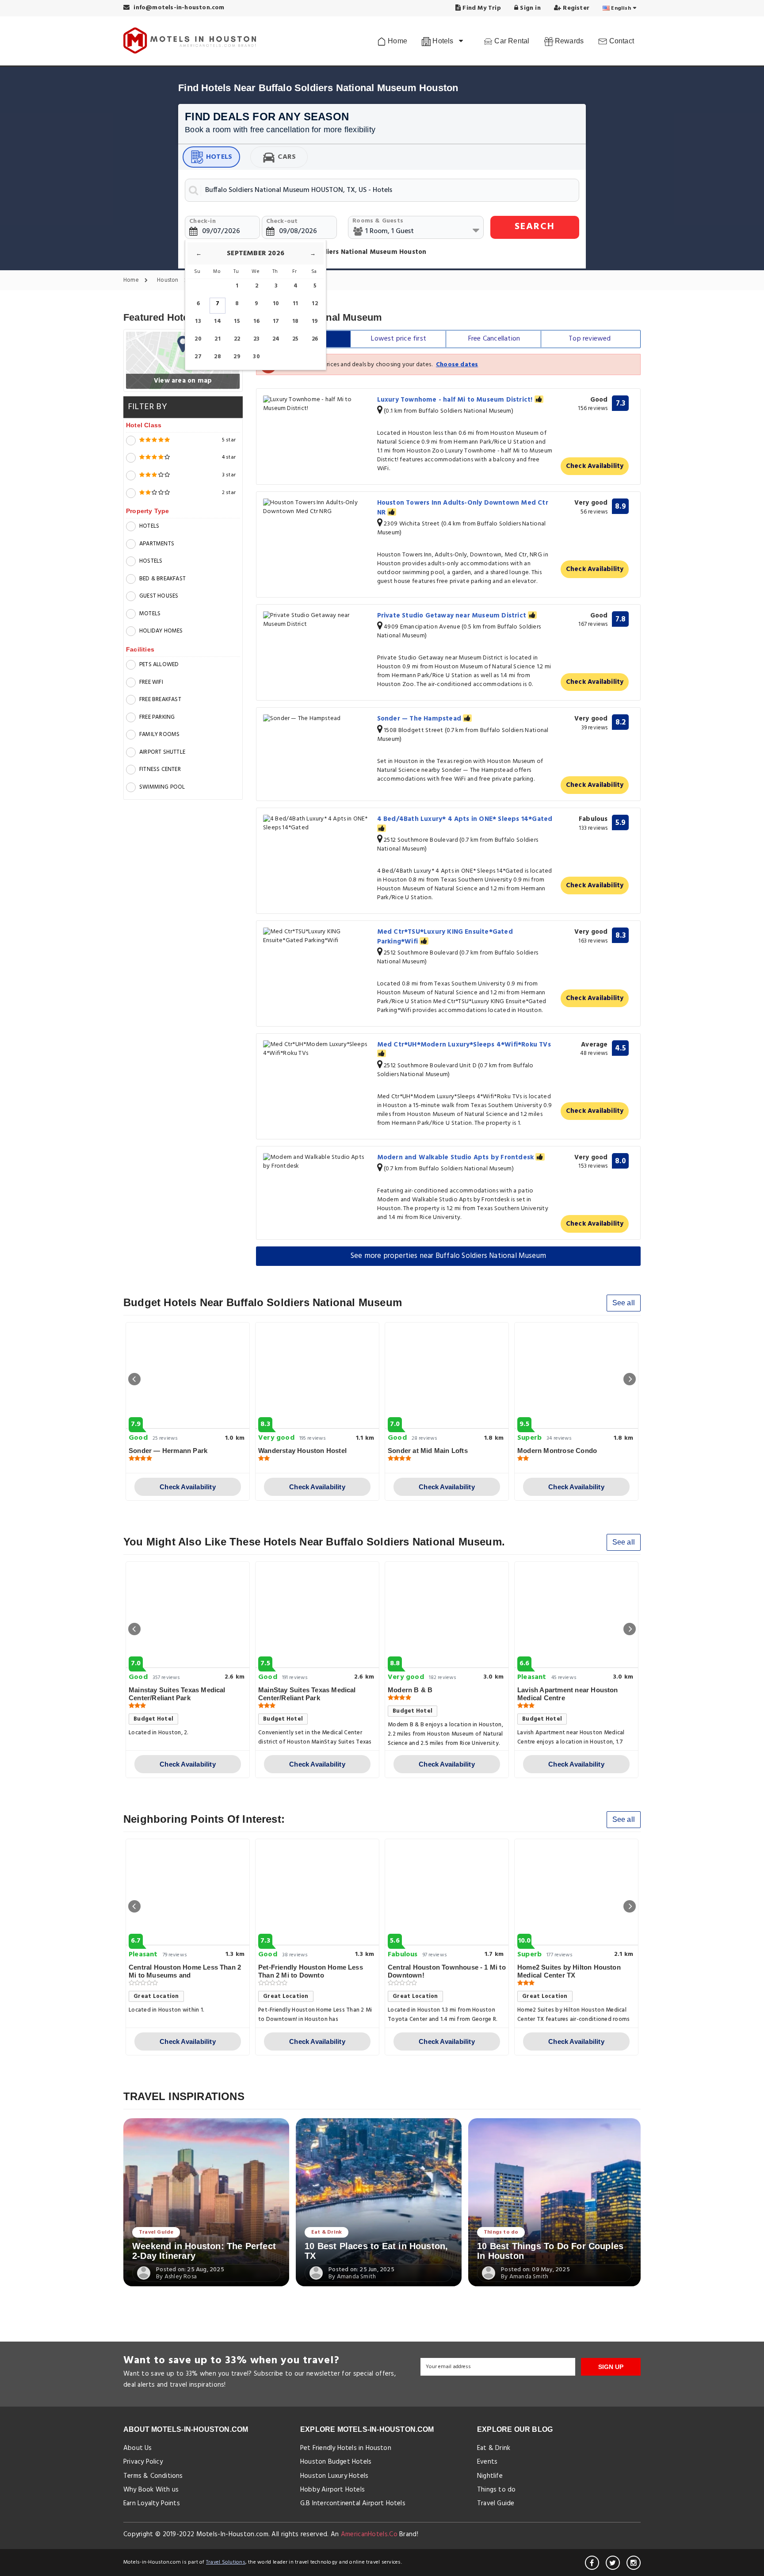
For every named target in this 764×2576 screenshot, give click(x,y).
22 (237, 339)
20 (198, 339)
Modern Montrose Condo (557, 1451)
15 (237, 321)
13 (198, 321)
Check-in (202, 221)
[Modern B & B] (447, 1615)
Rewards (569, 41)
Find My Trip (481, 8)
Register (575, 8)
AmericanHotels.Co (369, 2534)
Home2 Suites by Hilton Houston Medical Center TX (569, 1971)
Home (397, 41)
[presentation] (134, 1379)
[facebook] (592, 2563)
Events (487, 2462)
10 (276, 304)
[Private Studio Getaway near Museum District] (317, 620)
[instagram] (634, 2563)
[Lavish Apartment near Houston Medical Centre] (576, 1615)
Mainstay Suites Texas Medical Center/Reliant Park (177, 1694)
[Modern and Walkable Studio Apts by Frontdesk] (317, 1162)
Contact (621, 41)
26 (315, 339)
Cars (287, 157)
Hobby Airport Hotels (332, 2490)
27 (198, 357)
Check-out (282, 221)
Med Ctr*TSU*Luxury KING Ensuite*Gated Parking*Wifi (445, 937)
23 (256, 339)
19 (315, 321)
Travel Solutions (226, 2562)
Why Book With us (151, 2490)
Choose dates (457, 365)
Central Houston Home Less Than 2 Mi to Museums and (185, 1971)
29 (237, 357)
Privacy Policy (143, 2462)
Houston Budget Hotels (336, 2462)
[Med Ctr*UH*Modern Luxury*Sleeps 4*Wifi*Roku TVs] (317, 1049)
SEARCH (535, 227)
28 (217, 357)
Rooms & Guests (378, 221)
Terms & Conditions (153, 2476)
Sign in (529, 8)
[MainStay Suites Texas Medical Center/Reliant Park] (317, 1615)
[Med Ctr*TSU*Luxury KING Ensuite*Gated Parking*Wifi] (317, 936)
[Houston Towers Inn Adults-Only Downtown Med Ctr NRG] (317, 507)
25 (295, 339)
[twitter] (613, 2563)
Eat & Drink (327, 2232)
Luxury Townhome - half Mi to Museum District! (456, 400)
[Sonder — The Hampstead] (317, 719)
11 (295, 304)
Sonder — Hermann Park (168, 1451)
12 (315, 304)
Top (590, 339)
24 (276, 339)
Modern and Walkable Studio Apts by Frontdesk (456, 1158)
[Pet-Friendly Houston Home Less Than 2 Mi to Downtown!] (317, 1892)
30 (256, 357)
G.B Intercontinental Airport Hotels (353, 2503)
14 (217, 321)
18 (295, 321)
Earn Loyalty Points (152, 2503)
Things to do (501, 2232)
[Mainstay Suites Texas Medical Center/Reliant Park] (188, 1615)
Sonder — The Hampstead (420, 719)
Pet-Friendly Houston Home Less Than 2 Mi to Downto (311, 1971)
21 (217, 339)
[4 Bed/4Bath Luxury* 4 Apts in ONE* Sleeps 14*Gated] (317, 824)
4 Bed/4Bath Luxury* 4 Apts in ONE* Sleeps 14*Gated (465, 819)
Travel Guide (156, 2232)
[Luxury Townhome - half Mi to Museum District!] (317, 404)
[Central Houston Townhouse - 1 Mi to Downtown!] (447, 1892)
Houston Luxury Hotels (334, 2476)
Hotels (219, 157)
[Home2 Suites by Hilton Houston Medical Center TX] (576, 1892)
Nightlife (490, 2476)
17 (276, 321)
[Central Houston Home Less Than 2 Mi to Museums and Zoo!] (188, 1892)
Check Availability (595, 466)
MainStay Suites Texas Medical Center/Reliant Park (307, 1694)
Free (494, 339)
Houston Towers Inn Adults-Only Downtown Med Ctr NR (463, 508)
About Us (138, 2448)
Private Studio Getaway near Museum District (453, 616)
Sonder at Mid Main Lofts (428, 1451)
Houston (168, 281)
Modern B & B (410, 1690)
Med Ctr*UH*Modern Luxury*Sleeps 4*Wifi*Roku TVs (464, 1045)
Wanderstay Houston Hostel (302, 1451)
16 (256, 321)
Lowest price (399, 339)
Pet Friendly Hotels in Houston (346, 2448)
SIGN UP (611, 2367)
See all (624, 1303)
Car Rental (511, 41)
